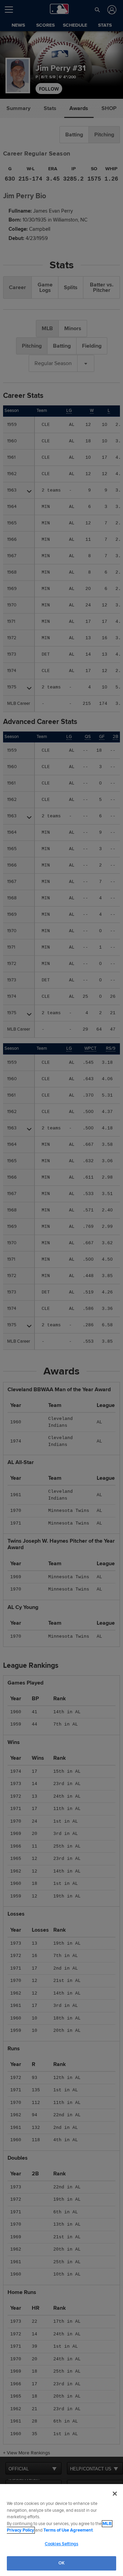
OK (61, 2563)
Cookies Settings (61, 2544)
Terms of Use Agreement (68, 2530)
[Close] (115, 2494)
